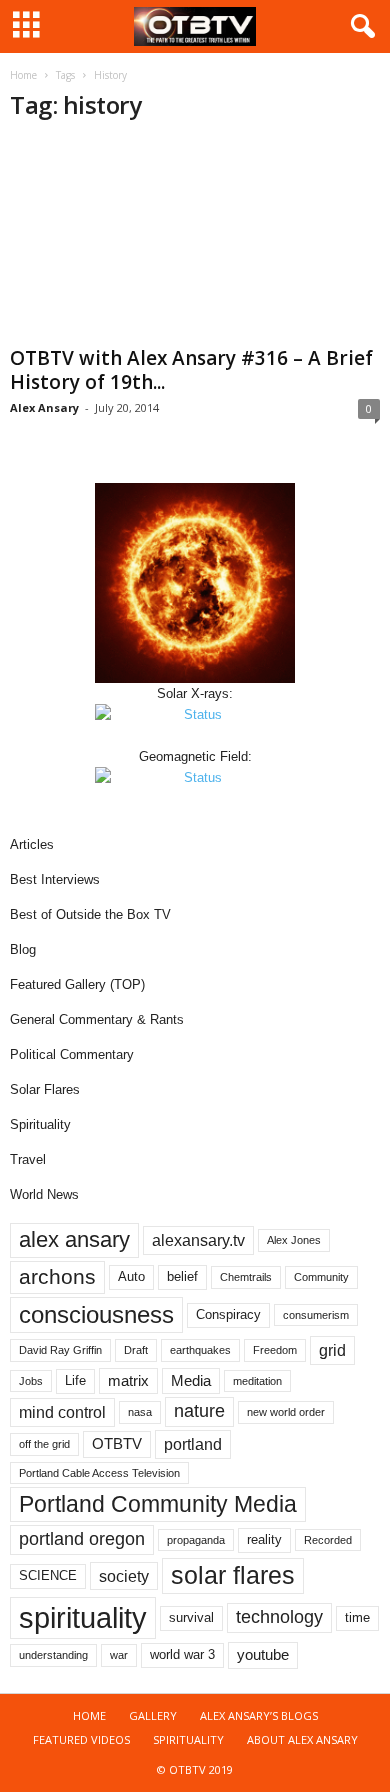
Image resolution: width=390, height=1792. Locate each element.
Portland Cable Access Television (99, 1473)
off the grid (44, 1444)
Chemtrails (246, 1277)
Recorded (328, 1540)
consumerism (316, 1315)
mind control (62, 1412)
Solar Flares (45, 1089)
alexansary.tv (198, 1240)
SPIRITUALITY (188, 1739)
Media (191, 1381)
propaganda (196, 1540)
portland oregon (82, 1539)
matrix (128, 1381)
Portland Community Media (158, 1504)
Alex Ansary (44, 407)
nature (199, 1411)
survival (191, 1617)
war (119, 1655)
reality (264, 1539)
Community (321, 1277)
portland (193, 1444)
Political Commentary (72, 1054)
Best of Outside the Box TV (90, 914)
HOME (89, 1715)
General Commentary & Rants (97, 1019)
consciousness (96, 1314)
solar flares (233, 1575)
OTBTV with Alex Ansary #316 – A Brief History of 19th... (191, 370)
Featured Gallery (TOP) (77, 984)
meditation (257, 1381)
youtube (263, 1655)
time (357, 1617)
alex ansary (74, 1239)
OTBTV (117, 1444)
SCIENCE (48, 1575)
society (124, 1576)
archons (57, 1277)
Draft (136, 1350)
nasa (140, 1412)
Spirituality (40, 1124)
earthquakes (200, 1350)
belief (182, 1276)
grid (332, 1350)
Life (75, 1380)
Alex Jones (294, 1240)
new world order (286, 1412)
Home (23, 75)
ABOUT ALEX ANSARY (302, 1739)
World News (44, 1194)
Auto (131, 1276)
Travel (28, 1159)
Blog (23, 949)
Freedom (275, 1350)
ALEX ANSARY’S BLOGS (259, 1715)
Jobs (31, 1381)
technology (279, 1617)
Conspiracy (228, 1314)
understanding (53, 1655)
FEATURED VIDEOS (81, 1739)
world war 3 (182, 1654)
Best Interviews (55, 879)
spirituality (83, 1617)
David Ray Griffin (60, 1350)
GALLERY (153, 1715)
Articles (32, 844)
